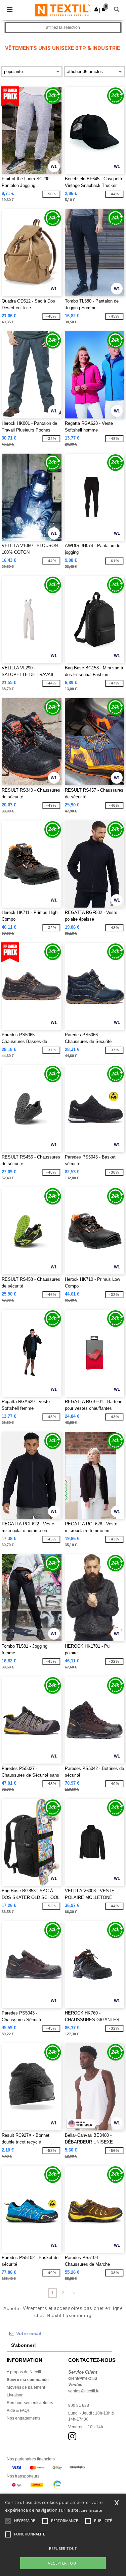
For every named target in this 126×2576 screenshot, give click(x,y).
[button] (96, 9)
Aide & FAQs (18, 2410)
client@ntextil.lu (83, 2378)
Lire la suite (91, 2510)
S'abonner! (24, 2345)
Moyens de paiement (26, 2387)
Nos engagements (24, 2418)
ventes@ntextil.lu (84, 2391)
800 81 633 (79, 2405)
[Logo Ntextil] (63, 10)
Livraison (15, 2395)
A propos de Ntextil (24, 2372)
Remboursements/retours (30, 2403)
